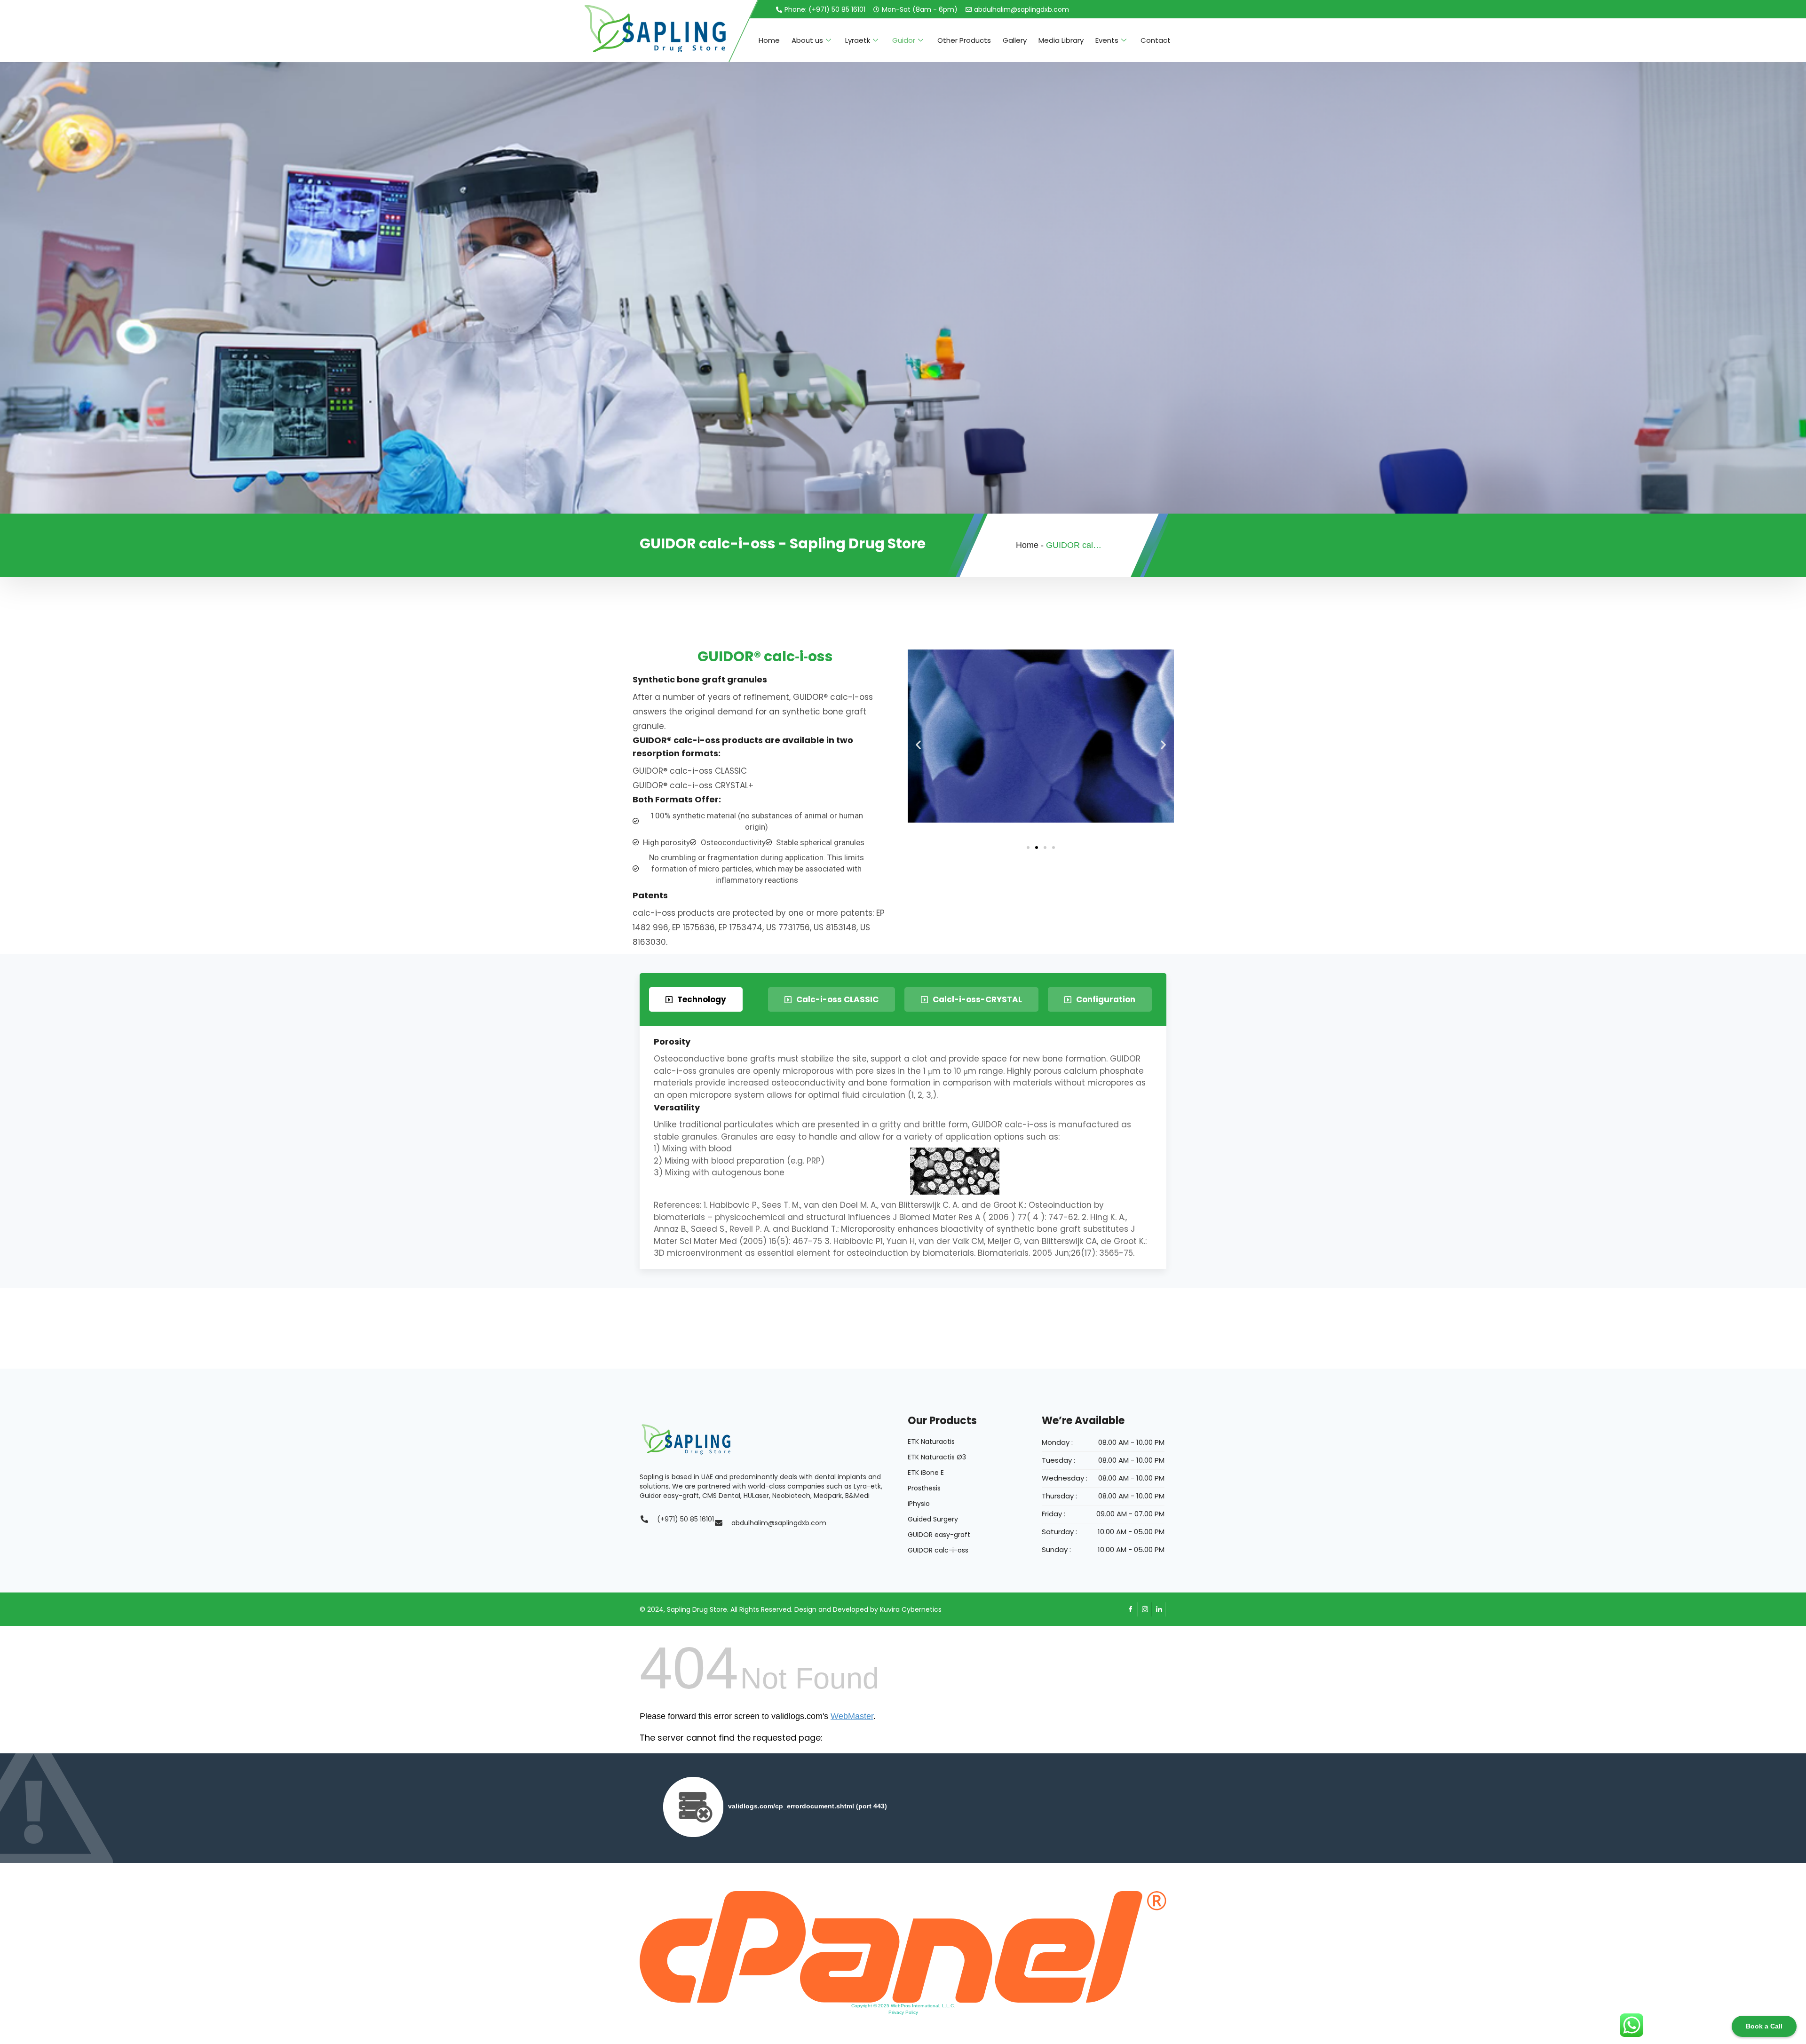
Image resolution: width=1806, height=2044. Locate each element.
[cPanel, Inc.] (903, 1946)
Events (1107, 40)
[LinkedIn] (1159, 1609)
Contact (1156, 40)
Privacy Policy (903, 2012)
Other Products (964, 40)
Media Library (1061, 40)
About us (807, 40)
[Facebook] (1131, 1609)
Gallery (1015, 40)
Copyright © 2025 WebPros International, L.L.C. (903, 2006)
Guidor (904, 40)
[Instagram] (1145, 1609)
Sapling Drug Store (697, 1609)
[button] (918, 745)
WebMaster (852, 1716)
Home (769, 40)
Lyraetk (858, 40)
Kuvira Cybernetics (911, 1609)
